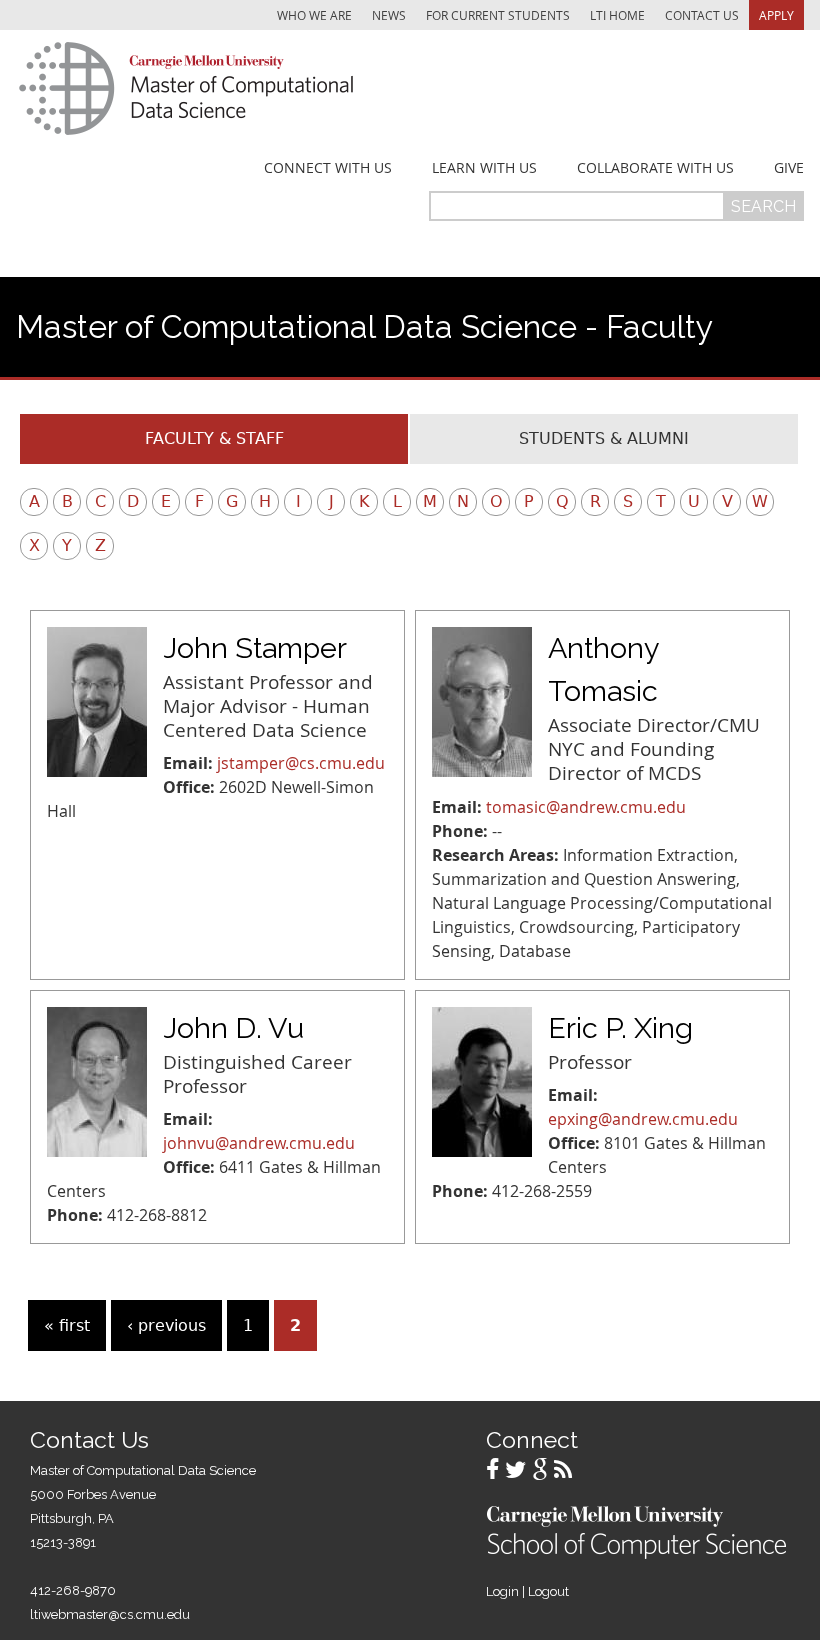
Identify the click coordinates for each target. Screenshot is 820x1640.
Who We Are (314, 15)
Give (789, 168)
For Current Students (498, 15)
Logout (548, 1591)
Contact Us (702, 15)
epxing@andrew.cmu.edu (643, 1119)
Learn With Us (484, 168)
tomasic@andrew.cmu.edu (586, 807)
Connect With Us (328, 168)
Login (502, 1591)
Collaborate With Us (655, 168)
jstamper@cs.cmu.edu (301, 763)
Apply (776, 15)
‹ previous (166, 1325)
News (389, 15)
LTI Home (617, 15)
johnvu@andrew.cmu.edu (259, 1143)
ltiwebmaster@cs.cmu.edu (110, 1614)
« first (67, 1325)
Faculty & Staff (214, 438)
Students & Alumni (604, 438)
